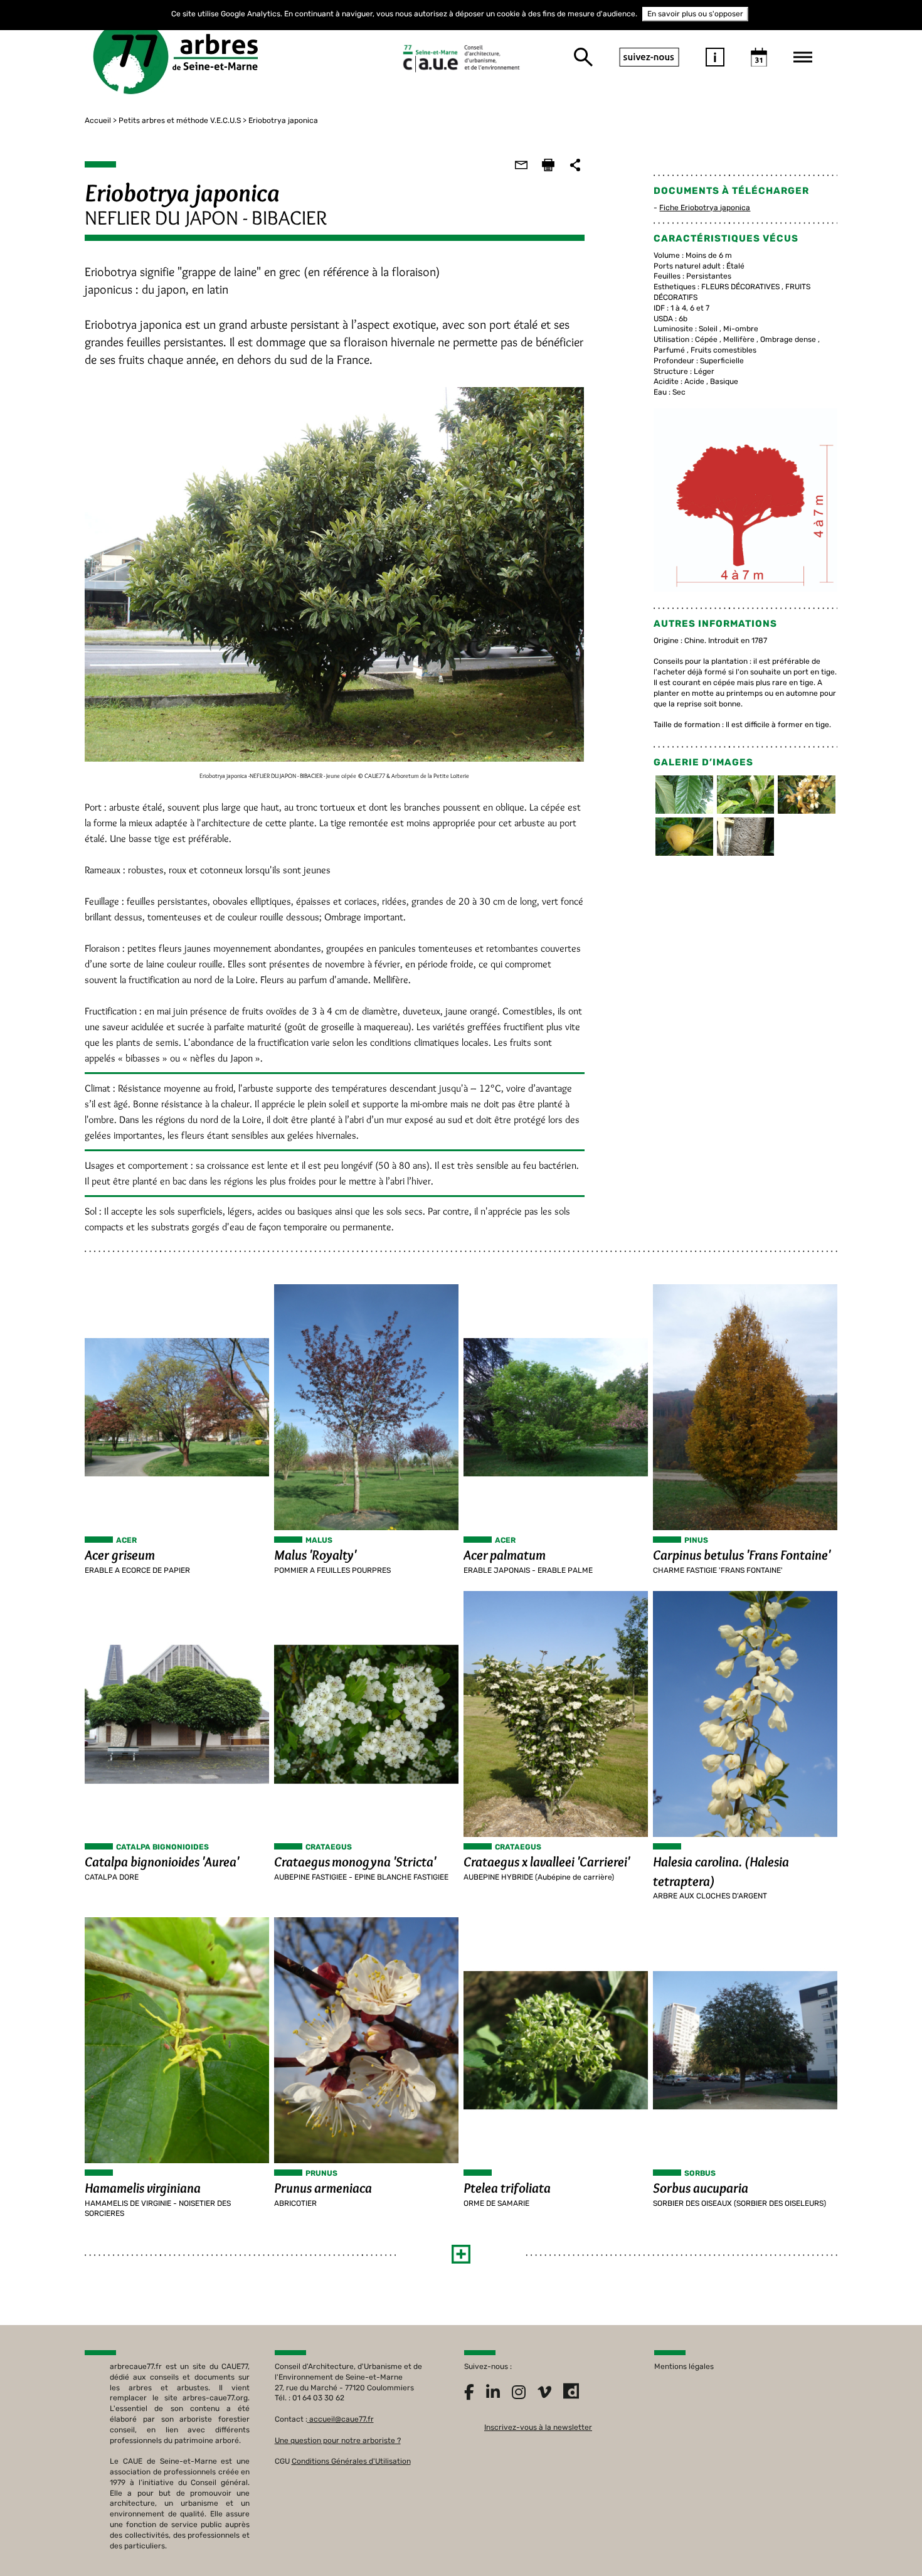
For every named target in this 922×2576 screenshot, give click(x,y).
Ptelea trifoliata (507, 2188)
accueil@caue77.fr (342, 2419)
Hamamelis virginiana (143, 2188)
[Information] (715, 57)
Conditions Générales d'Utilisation (351, 2461)
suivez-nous (649, 57)
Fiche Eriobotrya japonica (705, 208)
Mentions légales (684, 2366)
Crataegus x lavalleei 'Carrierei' (547, 1862)
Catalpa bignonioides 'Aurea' (162, 1862)
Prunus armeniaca (323, 2188)
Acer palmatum (505, 1555)
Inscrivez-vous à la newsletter (538, 2427)
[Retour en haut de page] (887, 2541)
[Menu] (803, 57)
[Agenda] (759, 57)
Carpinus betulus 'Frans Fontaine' (742, 1555)
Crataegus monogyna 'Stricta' (355, 1862)
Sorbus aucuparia (701, 2188)
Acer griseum (120, 1555)
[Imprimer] (548, 165)
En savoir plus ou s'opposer (695, 14)
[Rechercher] (583, 57)
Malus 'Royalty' (315, 1555)
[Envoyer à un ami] (521, 165)
